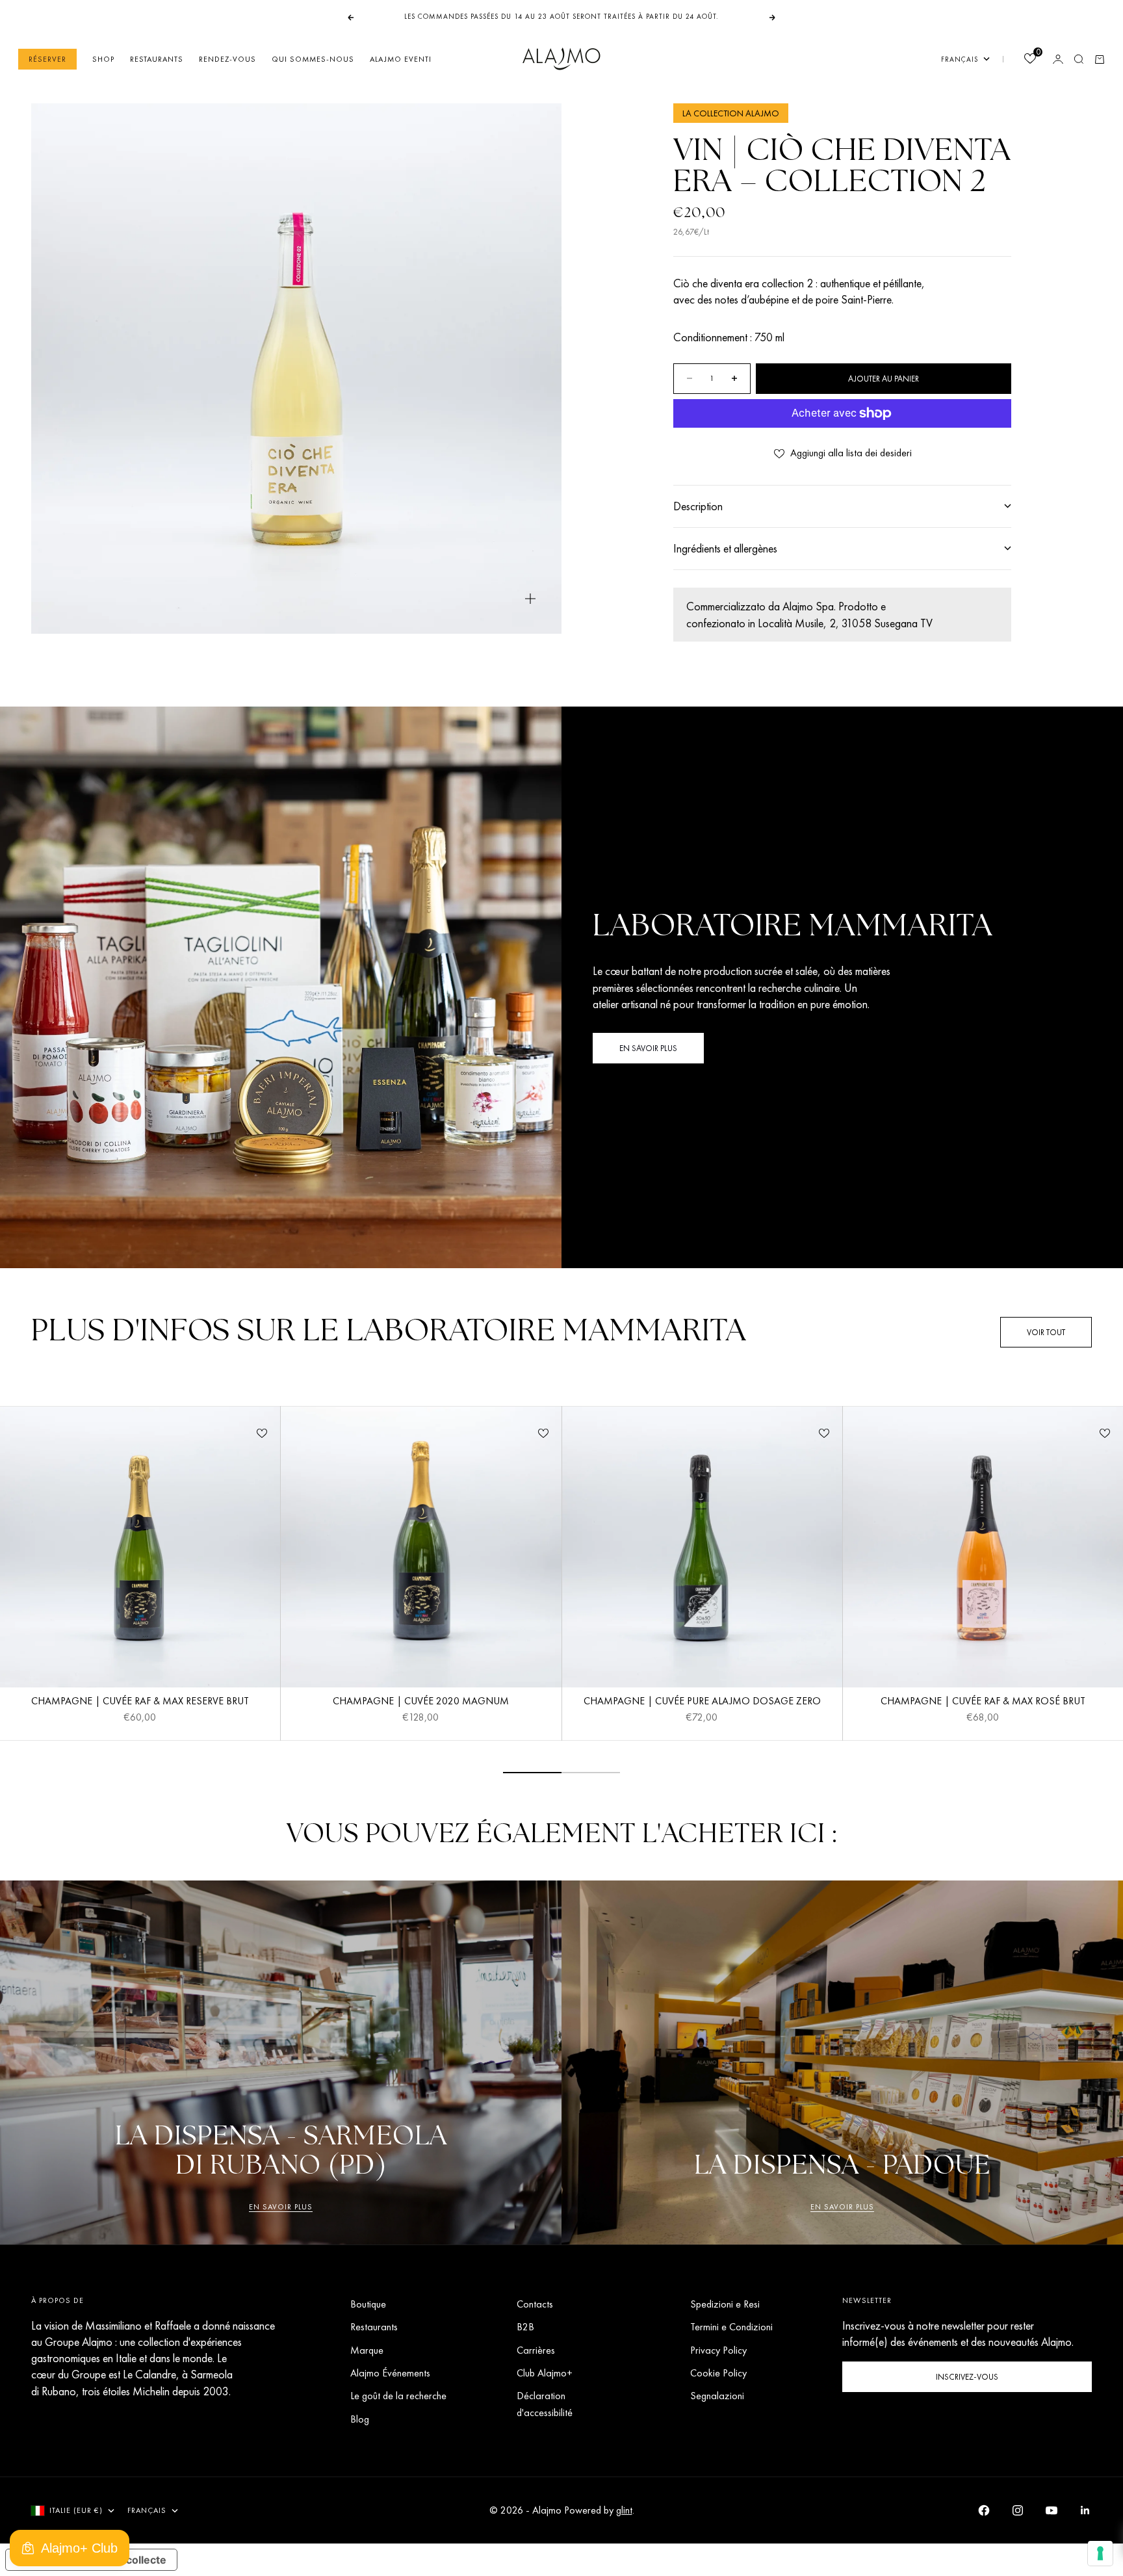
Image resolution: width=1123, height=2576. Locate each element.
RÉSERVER (47, 59)
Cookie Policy (718, 2373)
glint (624, 2510)
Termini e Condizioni (731, 2327)
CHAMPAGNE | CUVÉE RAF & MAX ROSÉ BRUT (983, 1703)
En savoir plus (281, 2207)
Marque (367, 2350)
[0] (1029, 60)
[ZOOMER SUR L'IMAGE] (530, 599)
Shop (103, 59)
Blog (360, 2419)
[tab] (389, 1332)
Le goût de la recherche (398, 2396)
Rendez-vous (227, 59)
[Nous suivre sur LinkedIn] (1085, 2510)
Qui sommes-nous (313, 59)
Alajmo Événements (390, 2373)
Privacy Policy (718, 2350)
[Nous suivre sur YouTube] (1052, 2510)
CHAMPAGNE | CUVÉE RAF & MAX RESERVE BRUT (140, 1703)
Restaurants (157, 59)
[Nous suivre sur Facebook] (984, 2510)
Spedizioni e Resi (725, 2304)
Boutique (368, 2304)
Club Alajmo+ (545, 2373)
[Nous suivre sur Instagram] (1018, 2510)
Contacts (535, 2304)
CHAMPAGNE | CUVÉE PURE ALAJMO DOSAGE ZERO (702, 1703)
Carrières (536, 2350)
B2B (525, 2327)
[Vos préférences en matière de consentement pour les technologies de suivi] (1100, 2553)
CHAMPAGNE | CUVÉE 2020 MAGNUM (421, 1703)
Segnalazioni (717, 2396)
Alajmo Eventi (401, 59)
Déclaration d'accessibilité (545, 2404)
